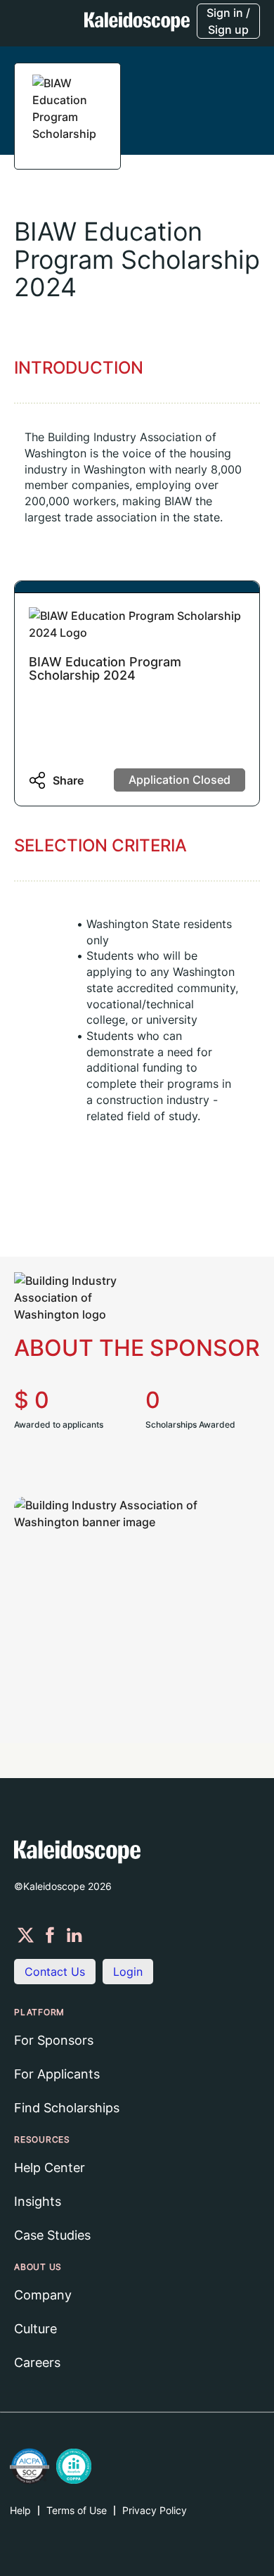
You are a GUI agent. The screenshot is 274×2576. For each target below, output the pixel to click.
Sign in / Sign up (228, 21)
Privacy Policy (155, 2510)
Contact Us (55, 1972)
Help (20, 2510)
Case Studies (52, 2235)
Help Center (50, 2168)
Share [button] (68, 780)
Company (43, 2295)
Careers (37, 2362)
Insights (38, 2201)
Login (128, 1972)
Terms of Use (77, 2510)
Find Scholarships (67, 2108)
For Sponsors (54, 2040)
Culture (35, 2329)
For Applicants (57, 2074)
